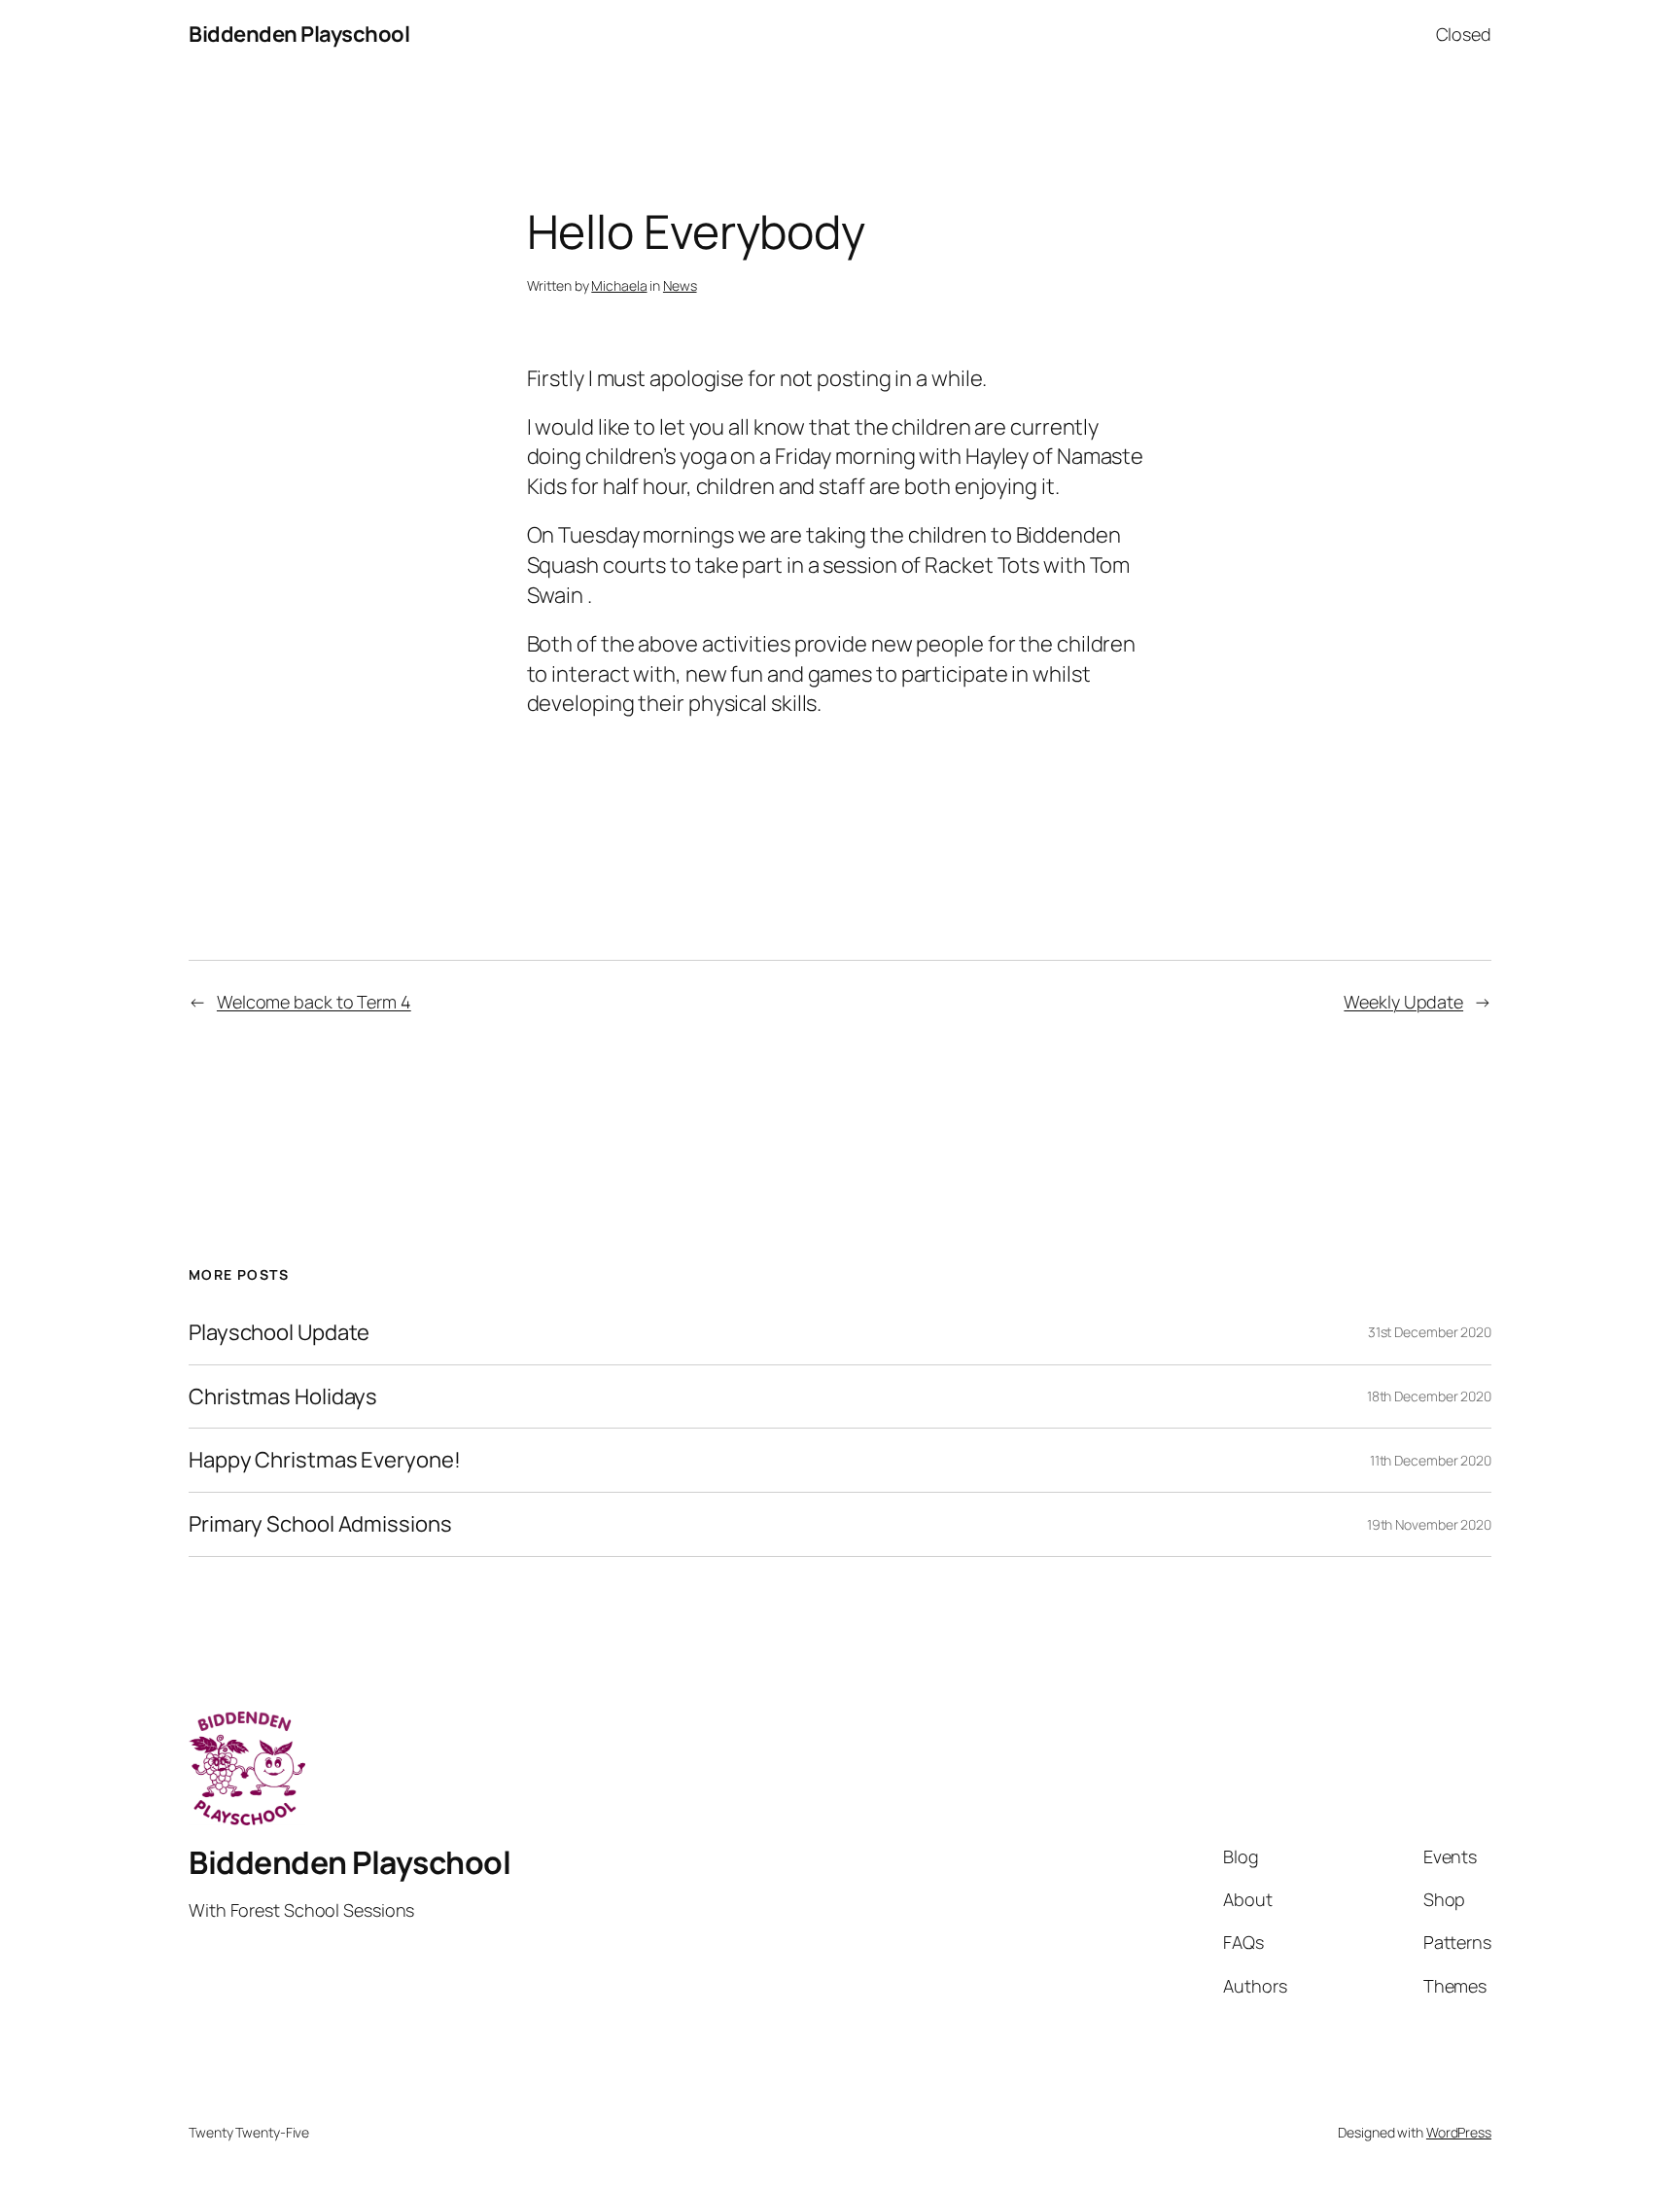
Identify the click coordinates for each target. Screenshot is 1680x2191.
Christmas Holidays (283, 1397)
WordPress (1459, 2132)
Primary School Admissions (320, 1524)
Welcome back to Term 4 (314, 1002)
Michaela (619, 285)
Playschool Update (279, 1333)
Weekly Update (1403, 1002)
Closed (1464, 34)
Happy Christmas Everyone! (325, 1460)
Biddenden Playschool (299, 34)
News (680, 285)
